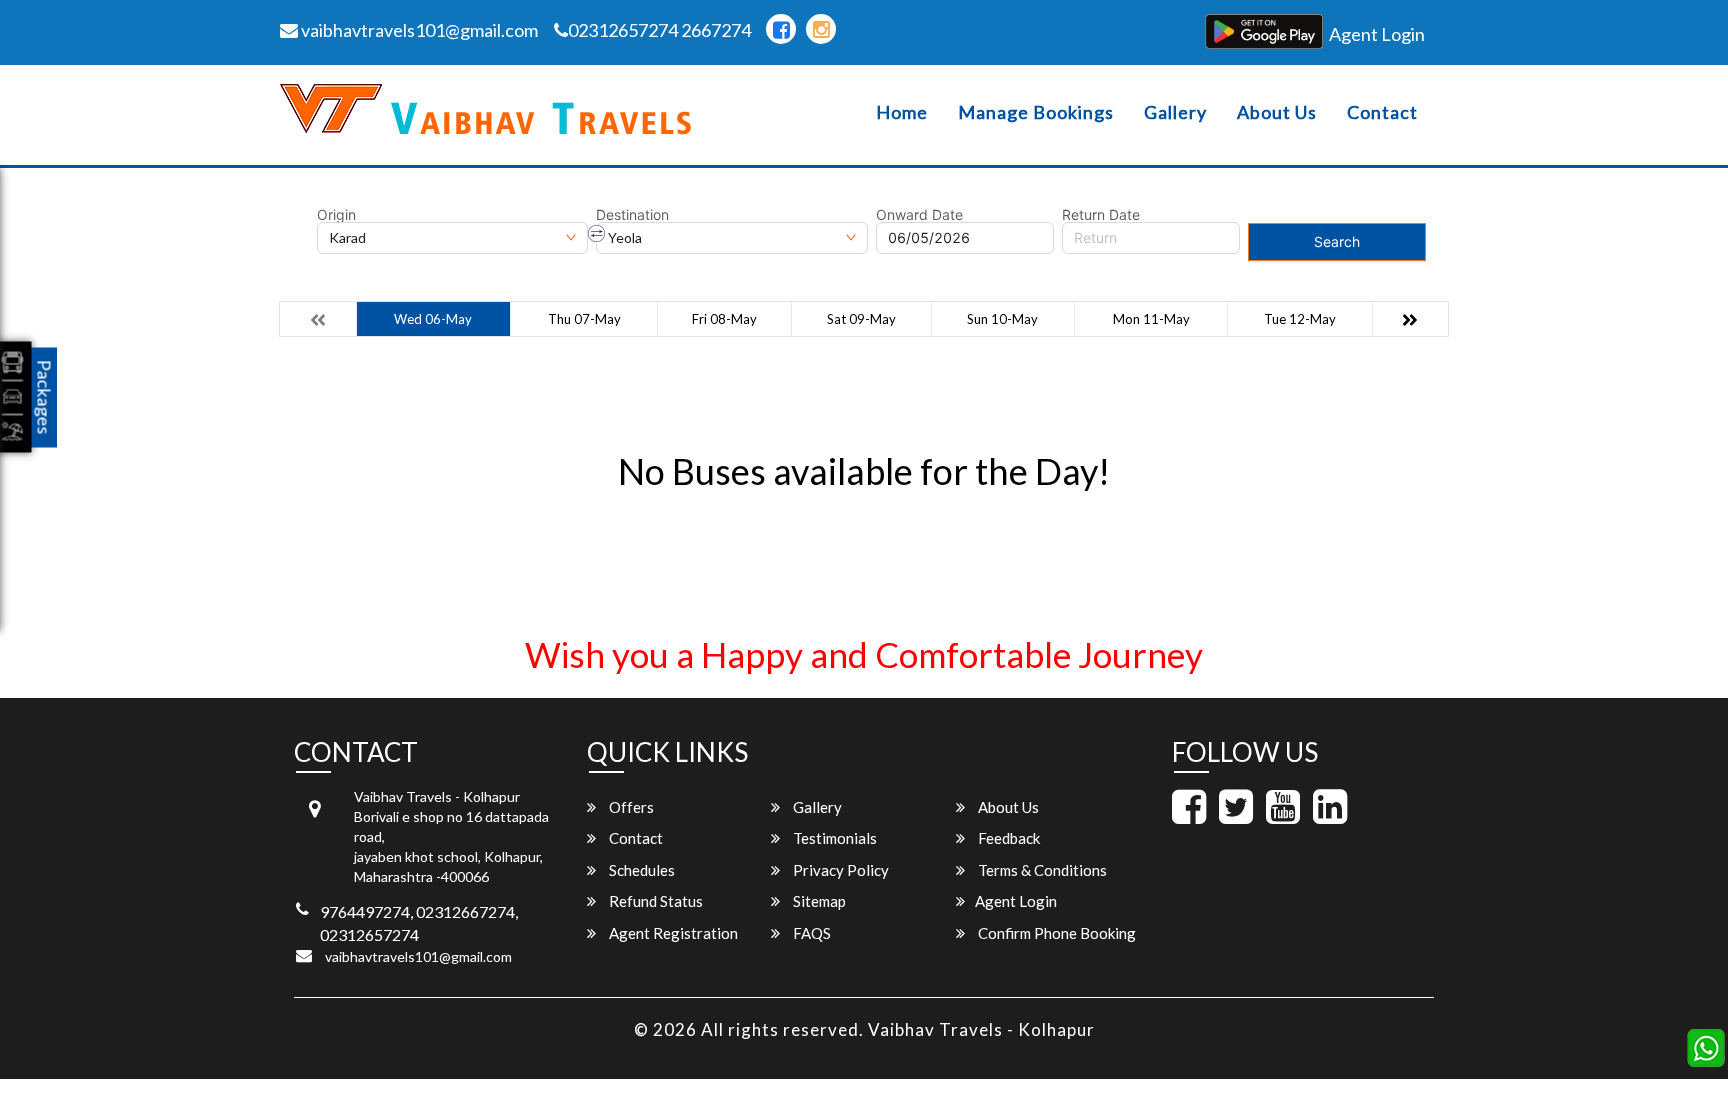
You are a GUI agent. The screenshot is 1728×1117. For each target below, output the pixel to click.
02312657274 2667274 (659, 30)
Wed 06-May (433, 319)
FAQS (810, 933)
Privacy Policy (839, 870)
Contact (1382, 112)
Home (902, 112)
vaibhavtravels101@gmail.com (418, 30)
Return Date (1101, 215)
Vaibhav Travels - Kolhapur (981, 1029)
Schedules (640, 870)
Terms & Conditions (1041, 870)
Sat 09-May (861, 319)
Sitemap (818, 901)
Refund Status (654, 901)
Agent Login (1377, 34)
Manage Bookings (1036, 112)
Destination (632, 215)
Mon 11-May (1151, 319)
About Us (1277, 112)
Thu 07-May (584, 319)
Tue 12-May (1300, 319)
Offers (630, 807)
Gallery (1175, 112)
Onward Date (919, 215)
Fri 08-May (724, 319)
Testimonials (833, 838)
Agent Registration (672, 933)
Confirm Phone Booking (1055, 933)
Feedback (1007, 838)
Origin (336, 215)
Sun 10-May (1002, 319)
